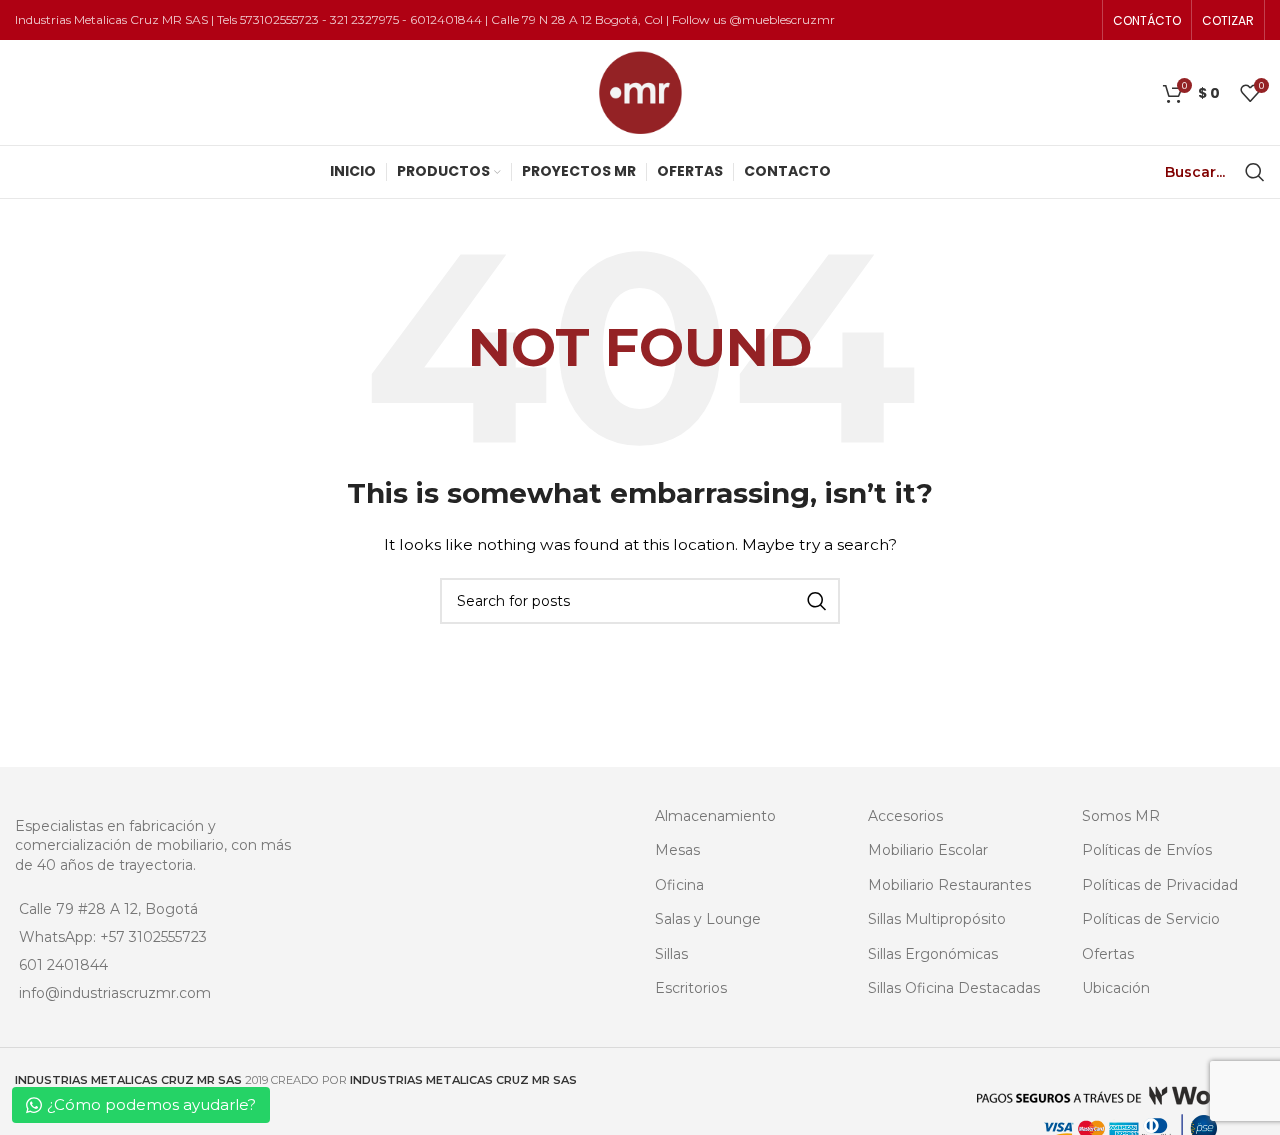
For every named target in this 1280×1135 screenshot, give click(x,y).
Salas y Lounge (708, 919)
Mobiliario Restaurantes (949, 885)
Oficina (679, 885)
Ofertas (1108, 954)
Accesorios (905, 816)
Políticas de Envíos (1147, 850)
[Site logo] (640, 91)
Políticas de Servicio (1151, 919)
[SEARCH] (817, 601)
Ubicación (1116, 988)
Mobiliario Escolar (928, 850)
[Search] (1255, 172)
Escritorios (691, 988)
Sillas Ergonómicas (933, 954)
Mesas (677, 850)
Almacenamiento (715, 816)
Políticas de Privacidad (1160, 885)
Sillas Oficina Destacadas (954, 988)
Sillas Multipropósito (937, 919)
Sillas (671, 954)
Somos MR (1121, 816)
